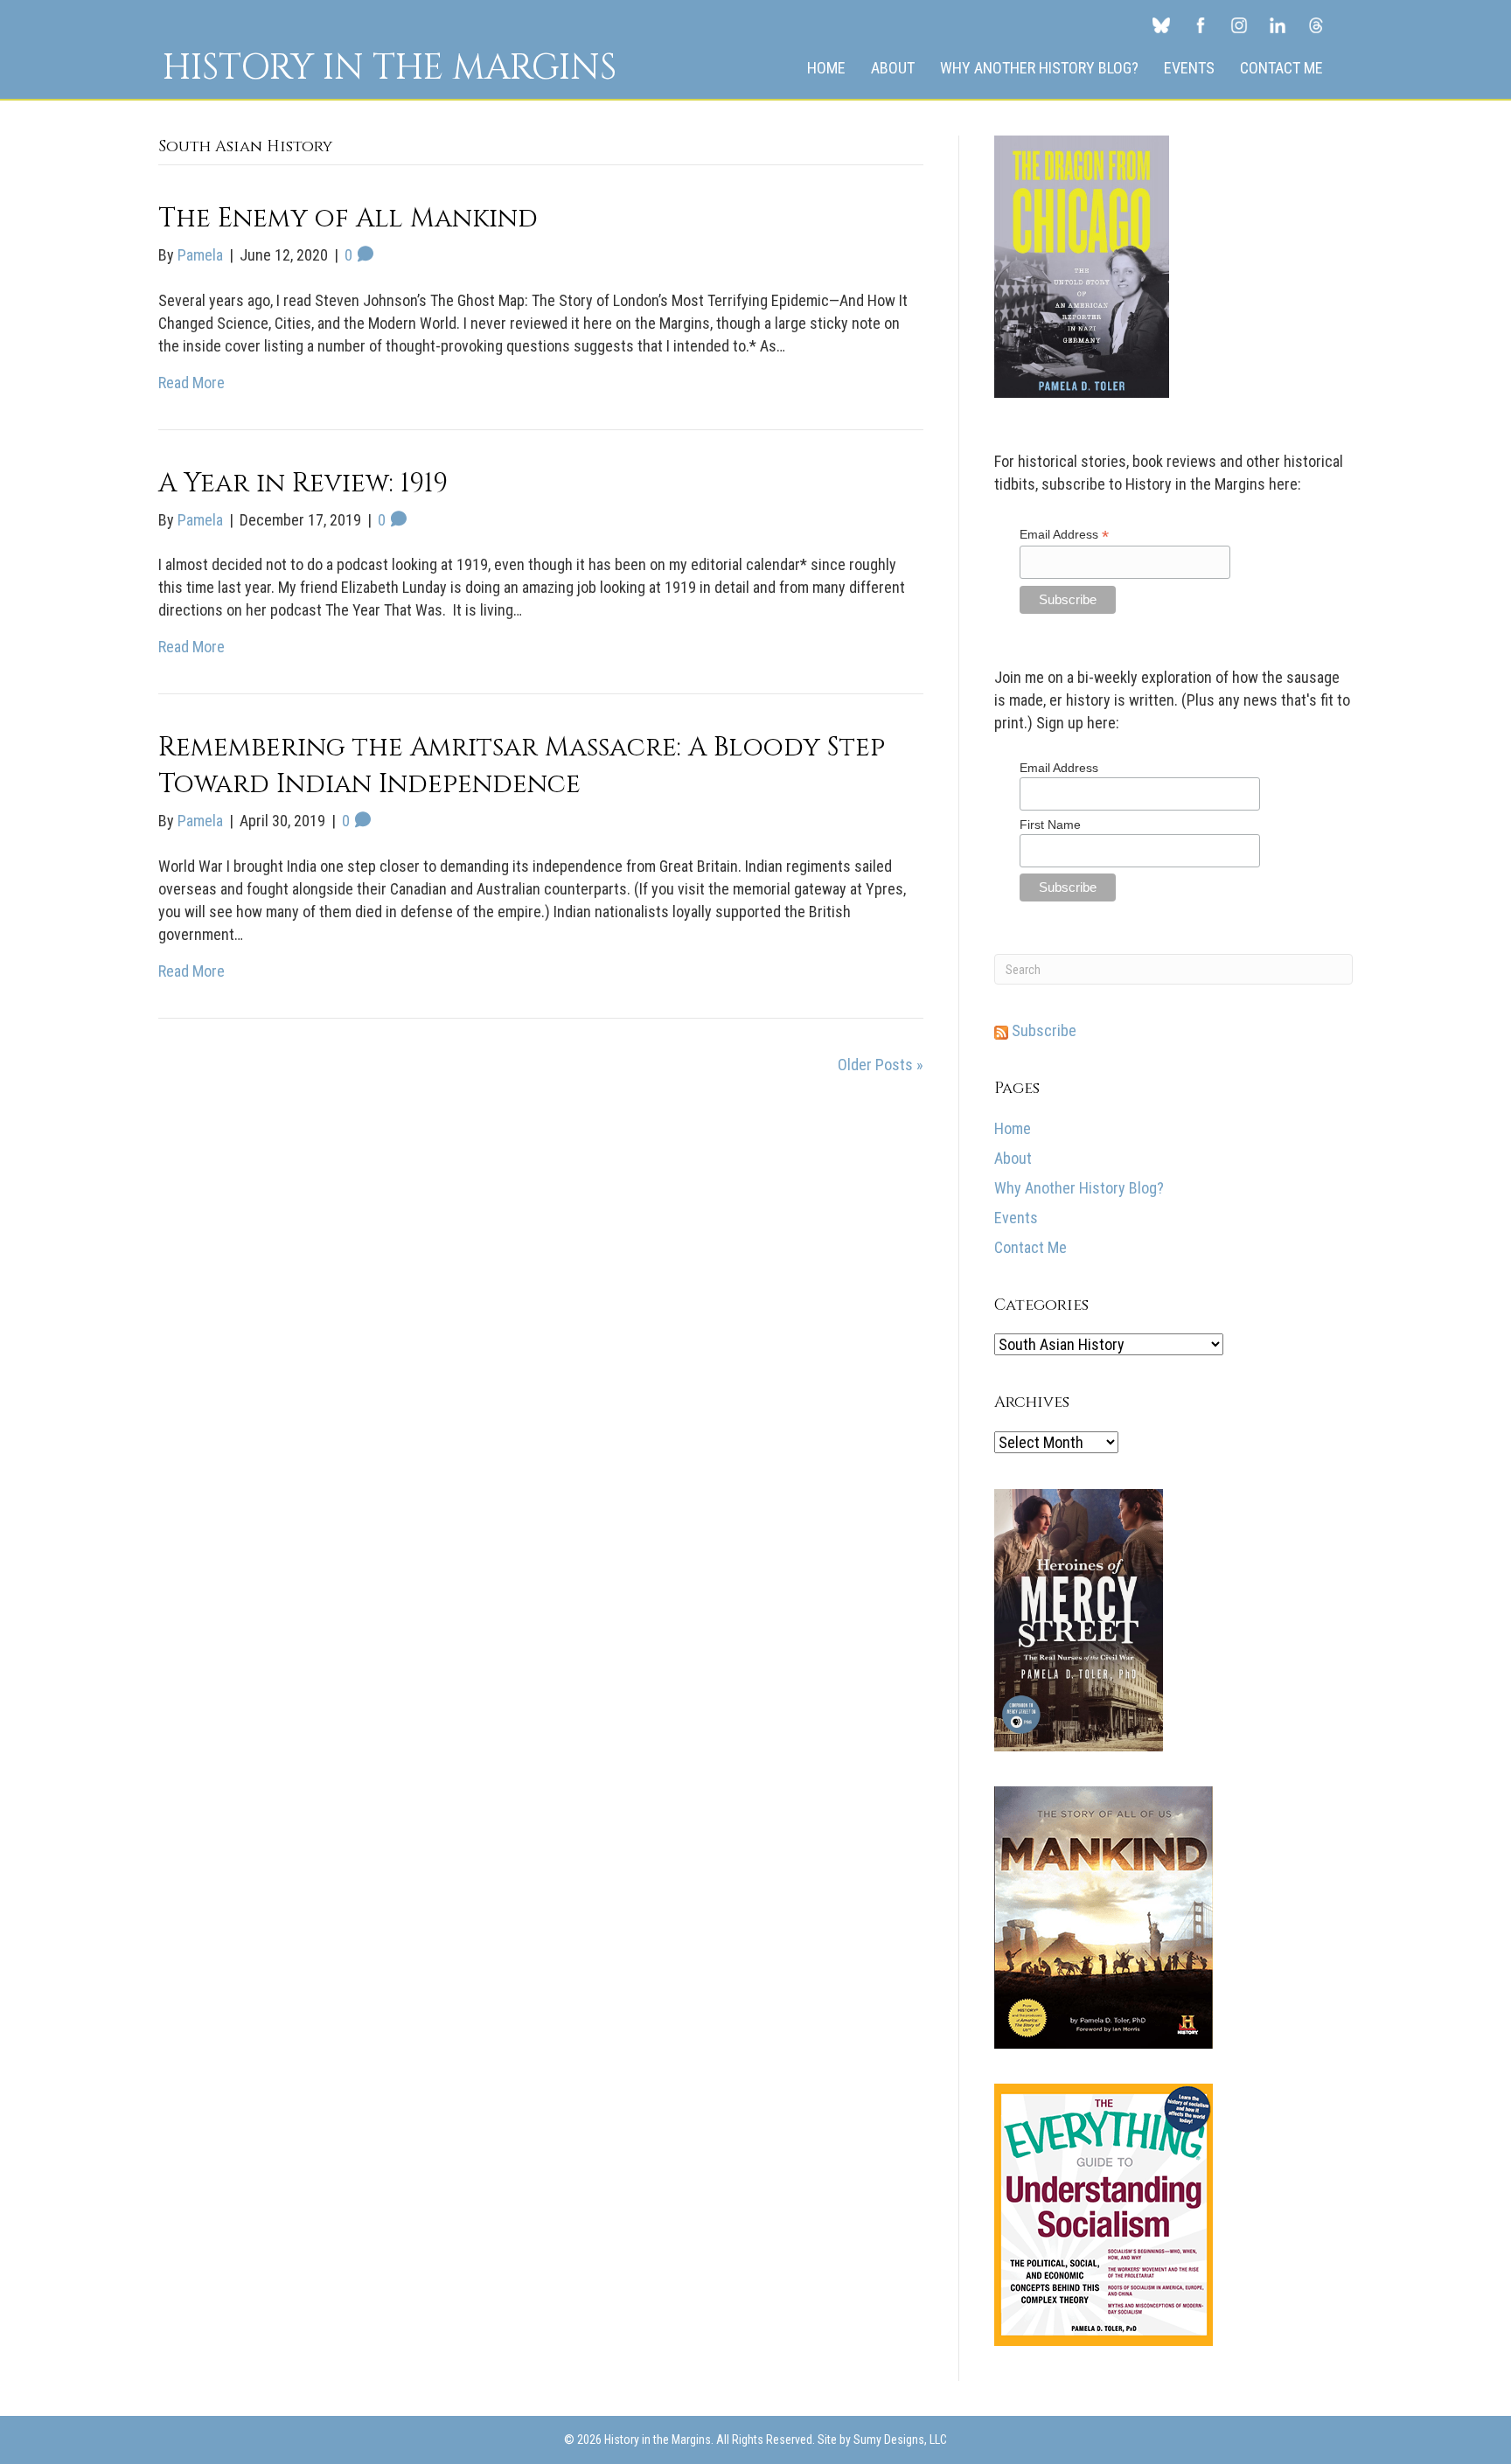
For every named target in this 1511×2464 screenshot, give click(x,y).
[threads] (1316, 24)
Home (826, 68)
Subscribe (1042, 1030)
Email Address (1064, 535)
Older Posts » (881, 1065)
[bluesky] (1161, 24)
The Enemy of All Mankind (348, 219)
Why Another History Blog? (1039, 68)
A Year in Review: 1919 (303, 484)
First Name (1050, 825)
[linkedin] (1278, 24)
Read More (191, 383)
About (893, 68)
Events (1189, 68)
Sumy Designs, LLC (900, 2440)
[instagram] (1239, 24)
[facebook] (1201, 24)
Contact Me (1281, 68)
